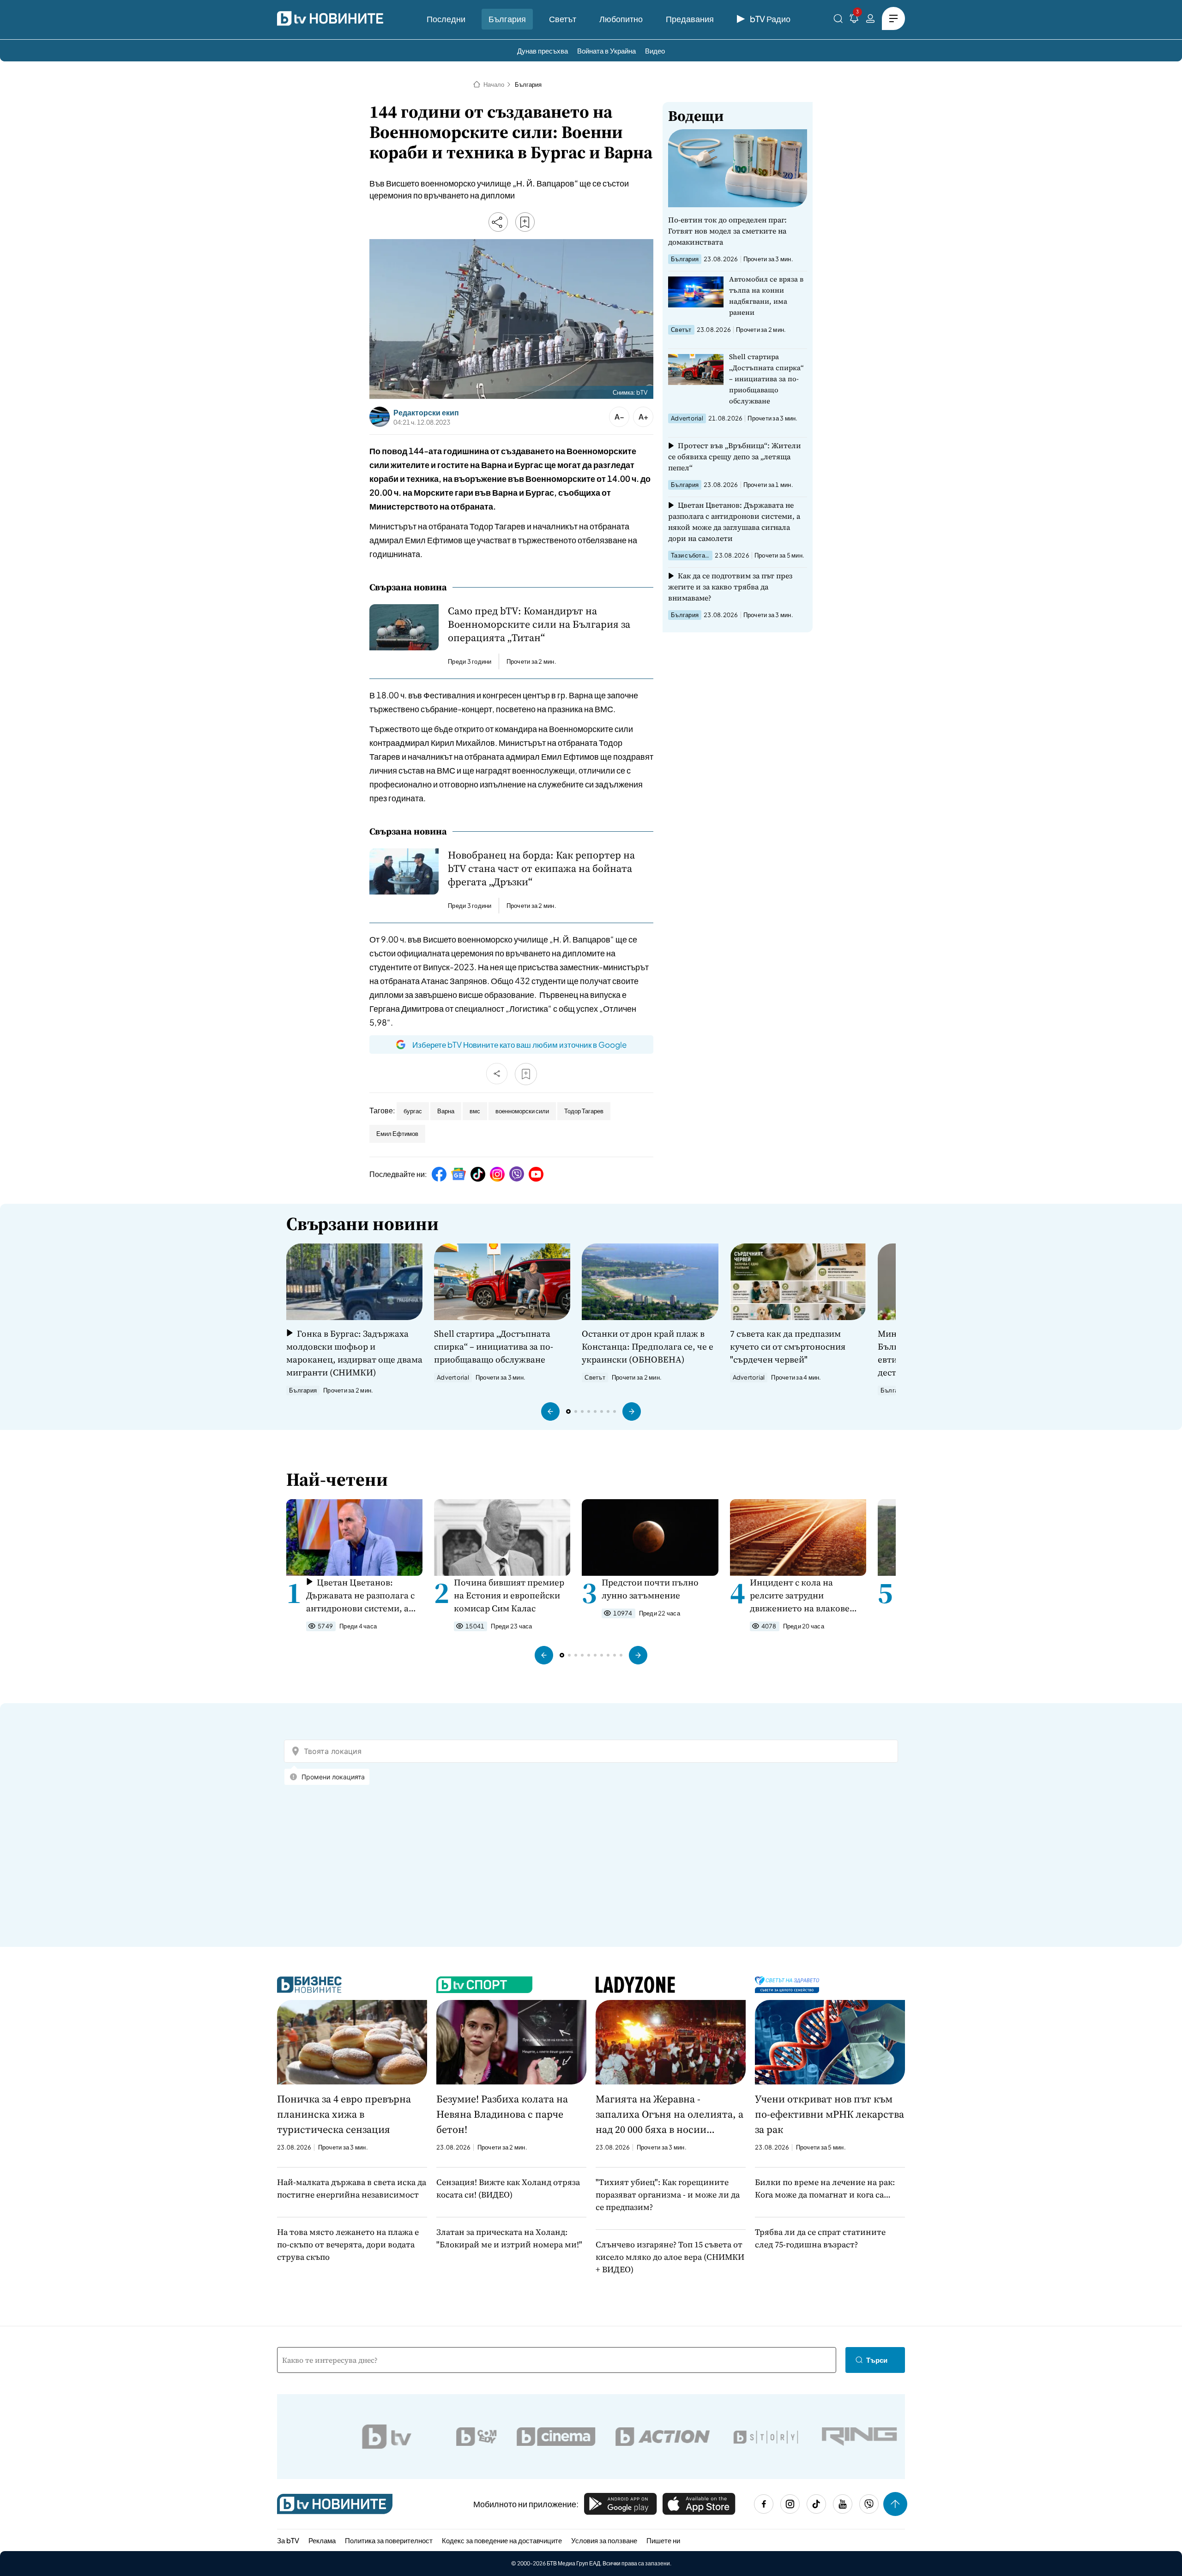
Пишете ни (663, 2540)
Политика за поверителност (389, 2540)
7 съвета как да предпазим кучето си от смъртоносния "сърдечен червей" (788, 1346)
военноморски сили (522, 1111)
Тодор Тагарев (584, 1111)
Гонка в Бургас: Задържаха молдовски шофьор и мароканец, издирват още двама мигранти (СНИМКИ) (354, 1353)
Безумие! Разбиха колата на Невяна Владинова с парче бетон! (502, 2114)
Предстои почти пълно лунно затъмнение (650, 1589)
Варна (446, 1111)
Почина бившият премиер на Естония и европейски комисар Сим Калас (509, 1595)
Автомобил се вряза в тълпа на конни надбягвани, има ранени (766, 296)
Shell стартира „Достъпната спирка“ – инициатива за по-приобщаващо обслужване (766, 379)
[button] (550, 1411)
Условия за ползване (604, 2540)
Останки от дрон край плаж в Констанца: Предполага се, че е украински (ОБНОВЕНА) (648, 1346)
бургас (413, 1111)
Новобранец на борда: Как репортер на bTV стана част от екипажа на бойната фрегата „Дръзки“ (541, 868)
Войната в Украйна (606, 51)
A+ (643, 417)
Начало (494, 84)
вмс (475, 1111)
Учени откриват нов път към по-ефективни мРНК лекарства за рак (829, 2114)
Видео (655, 51)
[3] (854, 20)
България (507, 19)
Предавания (690, 19)
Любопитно (621, 19)
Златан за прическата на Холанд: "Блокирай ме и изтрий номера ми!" (509, 2238)
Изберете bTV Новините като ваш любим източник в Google (519, 1045)
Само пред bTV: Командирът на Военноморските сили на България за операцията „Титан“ (539, 624)
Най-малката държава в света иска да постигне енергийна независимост (352, 2188)
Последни (446, 19)
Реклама (322, 2540)
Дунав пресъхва (543, 51)
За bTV (288, 2540)
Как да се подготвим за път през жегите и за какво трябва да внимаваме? (730, 587)
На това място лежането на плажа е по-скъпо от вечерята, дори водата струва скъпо (348, 2244)
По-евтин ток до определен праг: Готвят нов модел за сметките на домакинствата (727, 231)
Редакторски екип (426, 413)
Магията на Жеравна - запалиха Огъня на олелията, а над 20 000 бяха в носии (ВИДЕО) (669, 2114)
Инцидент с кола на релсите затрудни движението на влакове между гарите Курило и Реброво (800, 1595)
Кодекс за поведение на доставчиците (502, 2540)
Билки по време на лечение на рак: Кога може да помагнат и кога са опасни (825, 2189)
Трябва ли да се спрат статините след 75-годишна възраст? (820, 2238)
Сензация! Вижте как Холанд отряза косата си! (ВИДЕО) (508, 2188)
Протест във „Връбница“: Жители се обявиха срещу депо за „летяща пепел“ (735, 456)
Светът (563, 19)
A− (619, 417)
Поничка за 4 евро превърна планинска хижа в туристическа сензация (344, 2114)
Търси (877, 2360)
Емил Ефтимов (397, 1134)
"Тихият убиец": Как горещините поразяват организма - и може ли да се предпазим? (668, 2195)
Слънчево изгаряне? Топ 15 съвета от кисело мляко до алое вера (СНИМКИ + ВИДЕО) (670, 2257)
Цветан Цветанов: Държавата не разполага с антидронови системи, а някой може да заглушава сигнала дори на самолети (734, 522)
